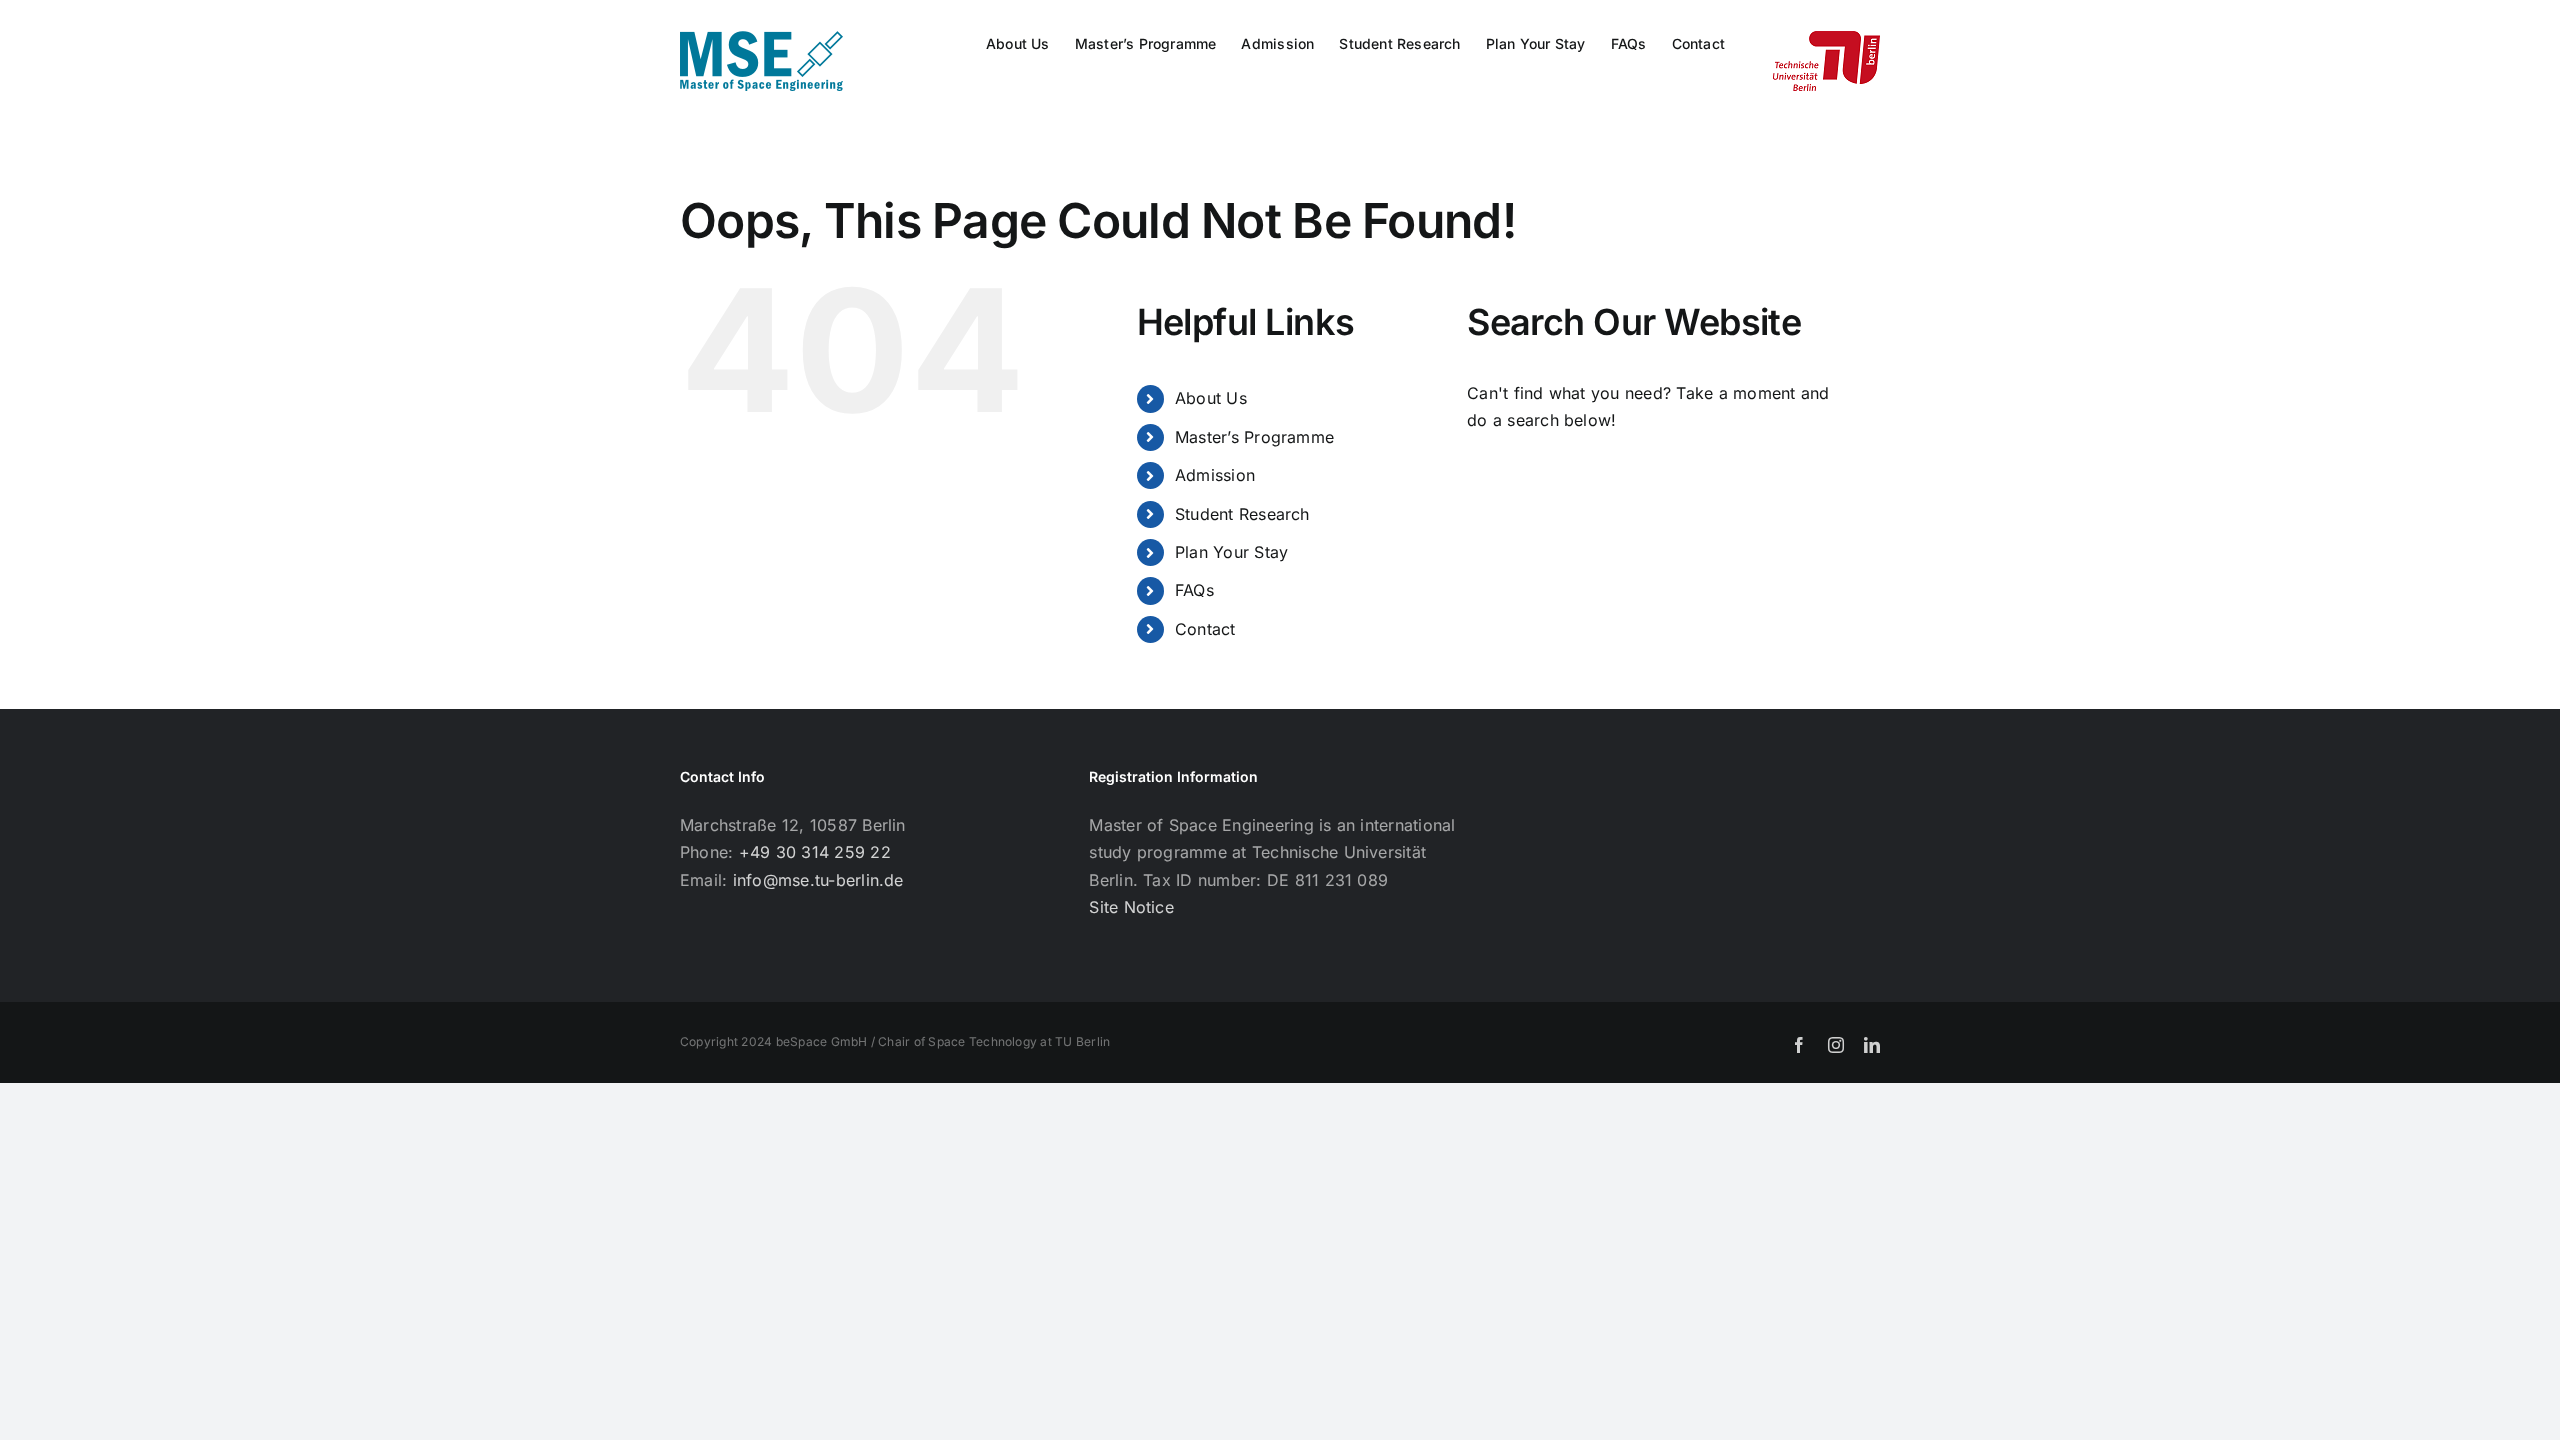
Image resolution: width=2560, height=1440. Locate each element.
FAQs (1194, 590)
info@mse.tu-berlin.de (818, 880)
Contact (1205, 629)
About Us (1211, 398)
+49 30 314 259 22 (815, 852)
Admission (1215, 475)
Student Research (1242, 514)
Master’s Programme (1254, 437)
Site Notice (1131, 907)
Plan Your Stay (1231, 552)
